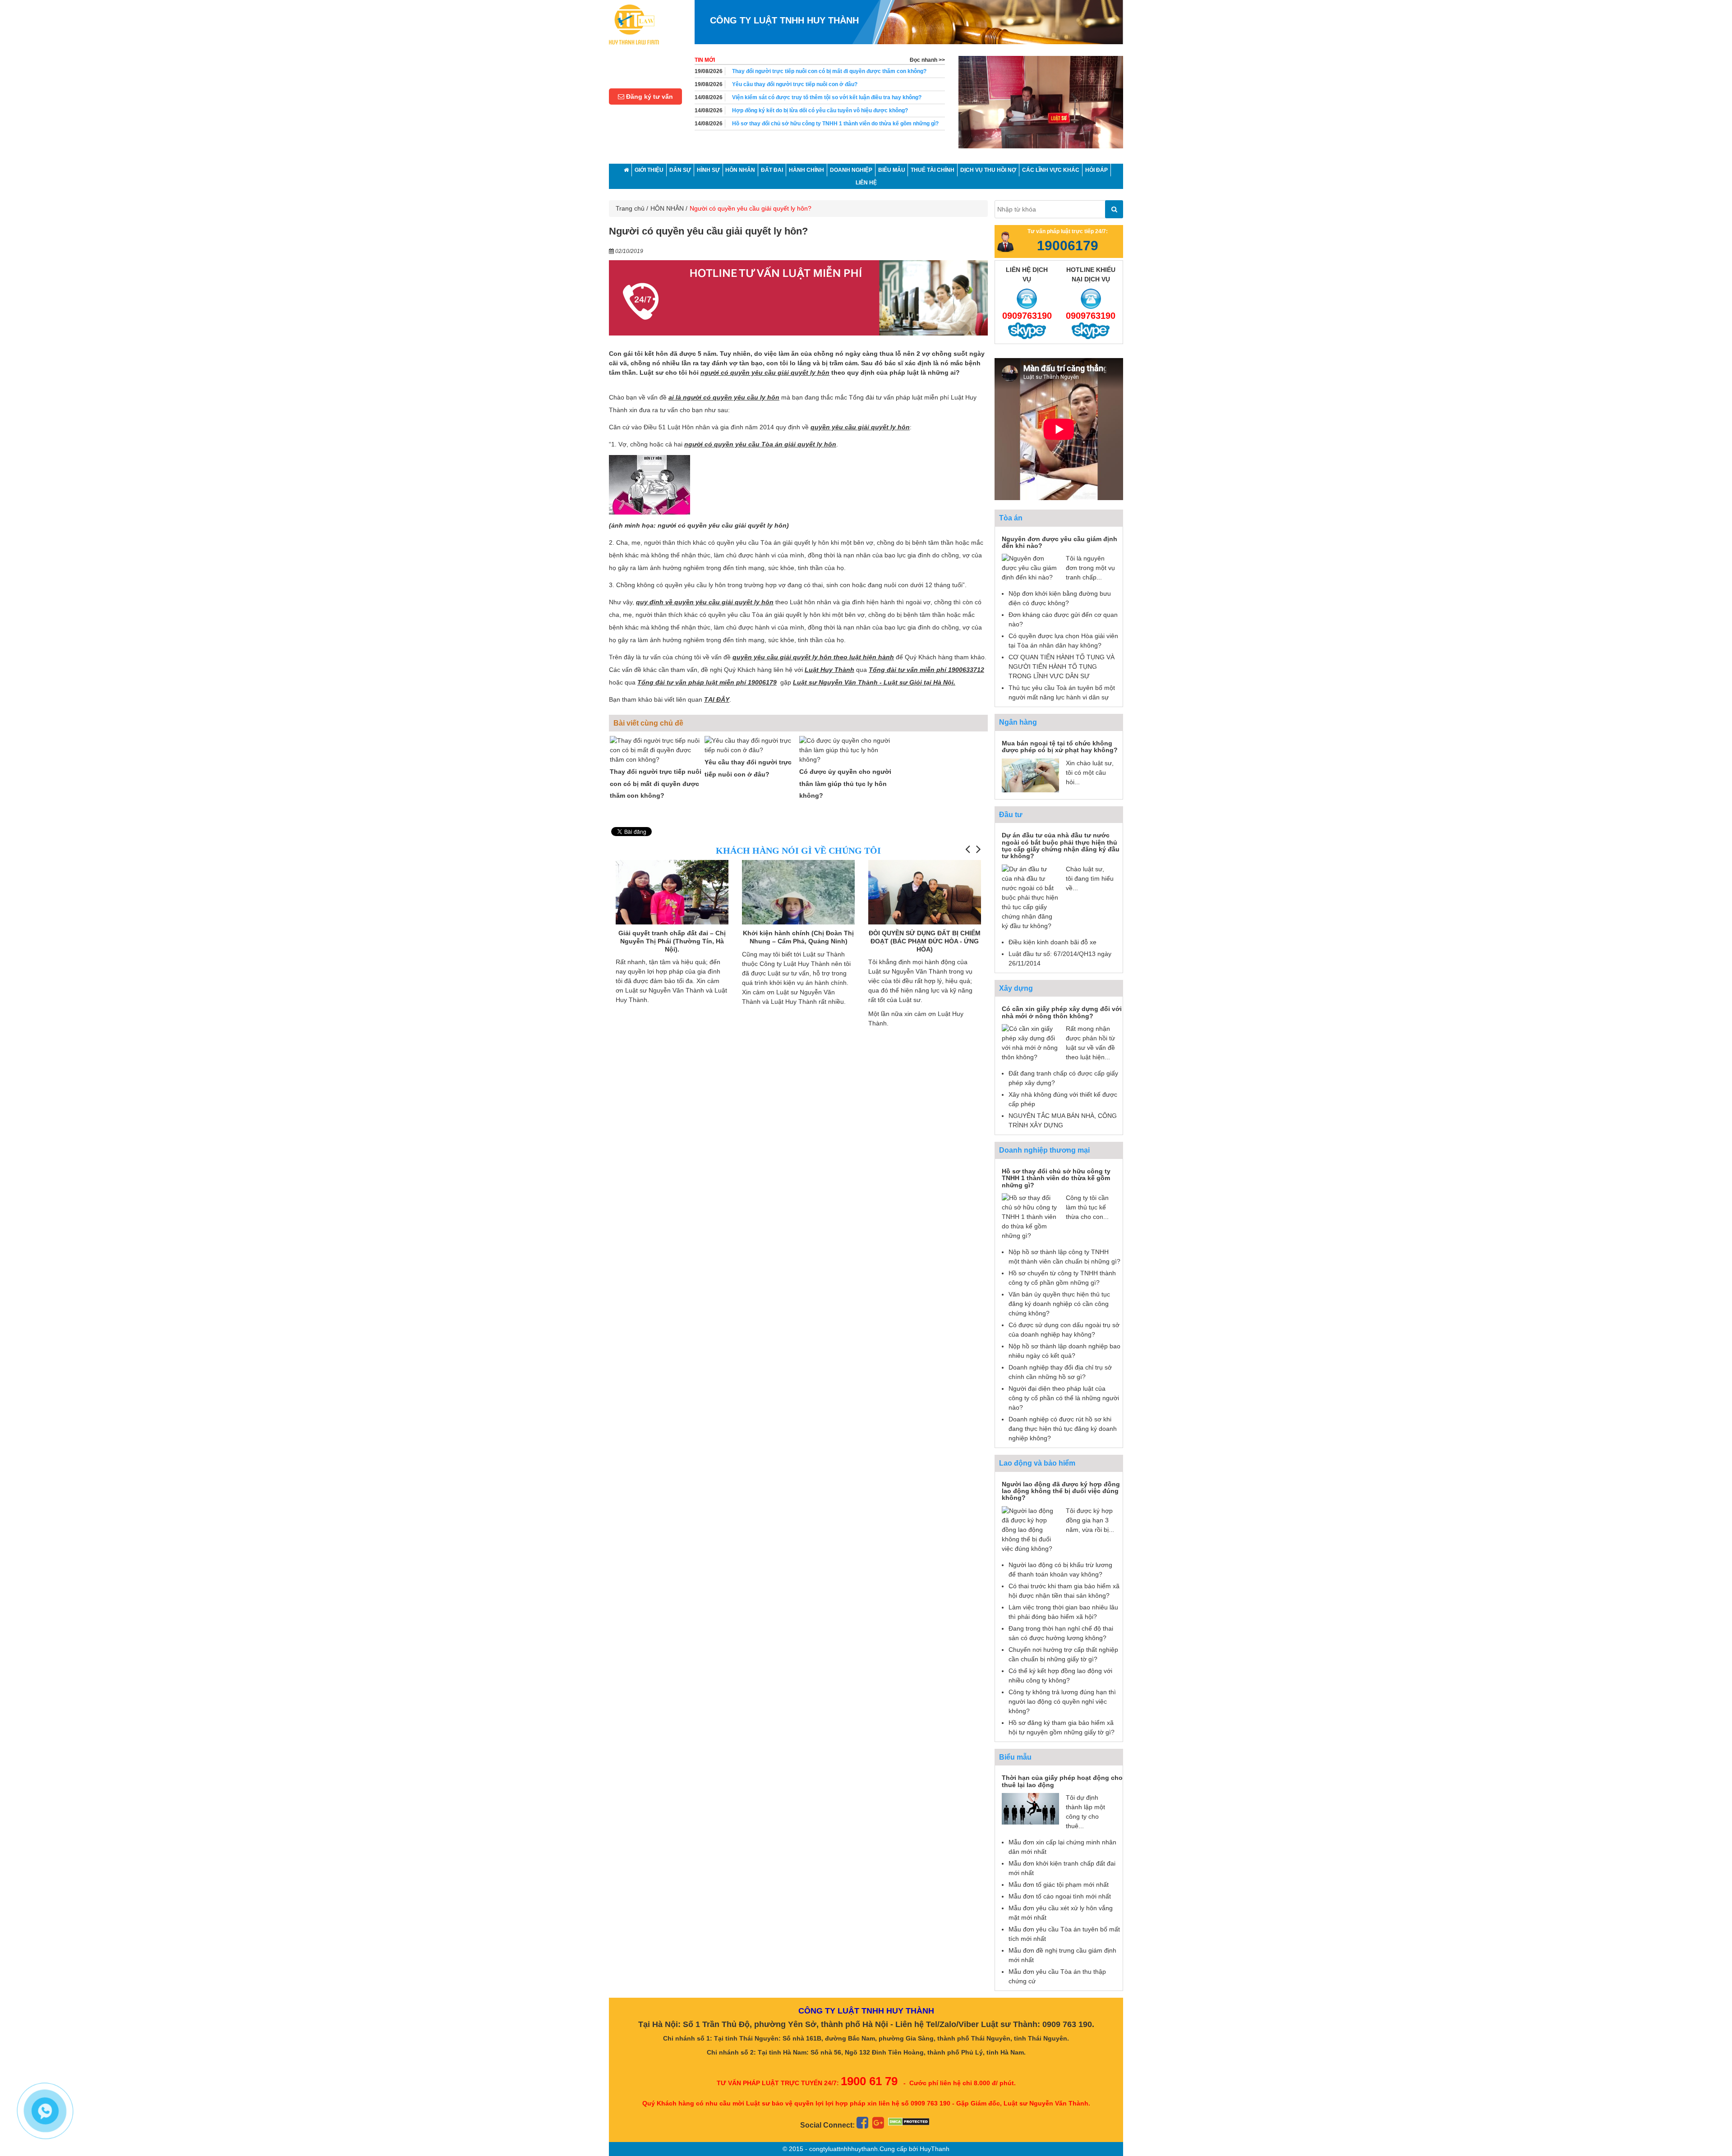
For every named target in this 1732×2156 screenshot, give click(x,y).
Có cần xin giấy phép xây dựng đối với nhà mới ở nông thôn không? (1062, 1012)
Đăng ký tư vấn (649, 97)
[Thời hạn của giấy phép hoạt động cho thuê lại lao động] (1030, 1808)
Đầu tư (1011, 815)
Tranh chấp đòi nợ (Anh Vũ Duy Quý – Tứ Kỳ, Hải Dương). (925, 937)
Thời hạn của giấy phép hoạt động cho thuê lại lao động (1062, 1781)
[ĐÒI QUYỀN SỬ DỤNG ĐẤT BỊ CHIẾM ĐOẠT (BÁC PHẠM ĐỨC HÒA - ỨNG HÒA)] (798, 902)
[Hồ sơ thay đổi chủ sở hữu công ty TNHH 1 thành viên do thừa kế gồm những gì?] (1030, 1216)
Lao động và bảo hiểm (1037, 1463)
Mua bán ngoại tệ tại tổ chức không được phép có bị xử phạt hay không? (1060, 747)
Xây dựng (1016, 988)
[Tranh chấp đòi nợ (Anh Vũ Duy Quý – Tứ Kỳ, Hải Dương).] (925, 892)
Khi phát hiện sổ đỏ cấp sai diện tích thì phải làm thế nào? (804, 110)
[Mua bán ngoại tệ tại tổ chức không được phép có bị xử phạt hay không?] (1030, 775)
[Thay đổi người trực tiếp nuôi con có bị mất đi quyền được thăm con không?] (656, 750)
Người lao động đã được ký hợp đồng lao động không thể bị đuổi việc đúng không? (1061, 1491)
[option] (1041, 106)
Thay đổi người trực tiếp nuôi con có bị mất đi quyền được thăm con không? (656, 784)
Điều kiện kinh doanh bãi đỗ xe (1053, 942)
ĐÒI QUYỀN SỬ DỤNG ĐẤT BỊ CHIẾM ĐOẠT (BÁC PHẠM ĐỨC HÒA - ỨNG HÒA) (798, 941)
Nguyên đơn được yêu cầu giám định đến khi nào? (1059, 542)
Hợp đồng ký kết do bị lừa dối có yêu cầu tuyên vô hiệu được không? (820, 84)
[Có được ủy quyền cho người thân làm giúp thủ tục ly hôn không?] (846, 750)
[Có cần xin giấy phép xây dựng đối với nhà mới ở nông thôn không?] (1030, 1043)
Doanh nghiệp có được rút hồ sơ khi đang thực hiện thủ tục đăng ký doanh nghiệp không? (1063, 1429)
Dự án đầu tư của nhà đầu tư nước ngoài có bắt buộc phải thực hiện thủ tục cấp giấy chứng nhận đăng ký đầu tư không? (1061, 846)
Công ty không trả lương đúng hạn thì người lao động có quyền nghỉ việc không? (1062, 1701)
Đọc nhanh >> (927, 60)
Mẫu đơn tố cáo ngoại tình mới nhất (1060, 1896)
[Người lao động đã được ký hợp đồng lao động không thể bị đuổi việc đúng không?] (1030, 1529)
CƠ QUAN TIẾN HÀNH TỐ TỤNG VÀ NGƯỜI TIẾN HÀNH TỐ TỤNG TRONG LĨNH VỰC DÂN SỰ (1062, 667)
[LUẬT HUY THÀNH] (634, 24)
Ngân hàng (1018, 722)
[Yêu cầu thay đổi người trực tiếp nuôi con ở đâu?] (751, 745)
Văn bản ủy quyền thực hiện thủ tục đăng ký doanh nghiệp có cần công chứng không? (1059, 1304)
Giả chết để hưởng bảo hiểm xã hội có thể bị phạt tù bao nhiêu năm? (819, 124)
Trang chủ (630, 208)
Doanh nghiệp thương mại (1044, 1150)
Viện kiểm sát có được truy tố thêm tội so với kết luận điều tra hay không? (827, 71)
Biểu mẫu (1015, 1757)
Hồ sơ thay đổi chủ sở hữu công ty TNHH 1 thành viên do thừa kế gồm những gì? (835, 97)
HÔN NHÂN (667, 208)
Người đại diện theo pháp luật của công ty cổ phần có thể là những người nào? (1064, 1398)
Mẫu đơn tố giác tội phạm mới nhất (1059, 1885)
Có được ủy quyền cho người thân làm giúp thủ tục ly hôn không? (845, 784)
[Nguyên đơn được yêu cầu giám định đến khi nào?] (1030, 568)
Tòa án (1011, 518)
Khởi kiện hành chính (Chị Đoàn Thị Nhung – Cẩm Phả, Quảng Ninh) (672, 937)
